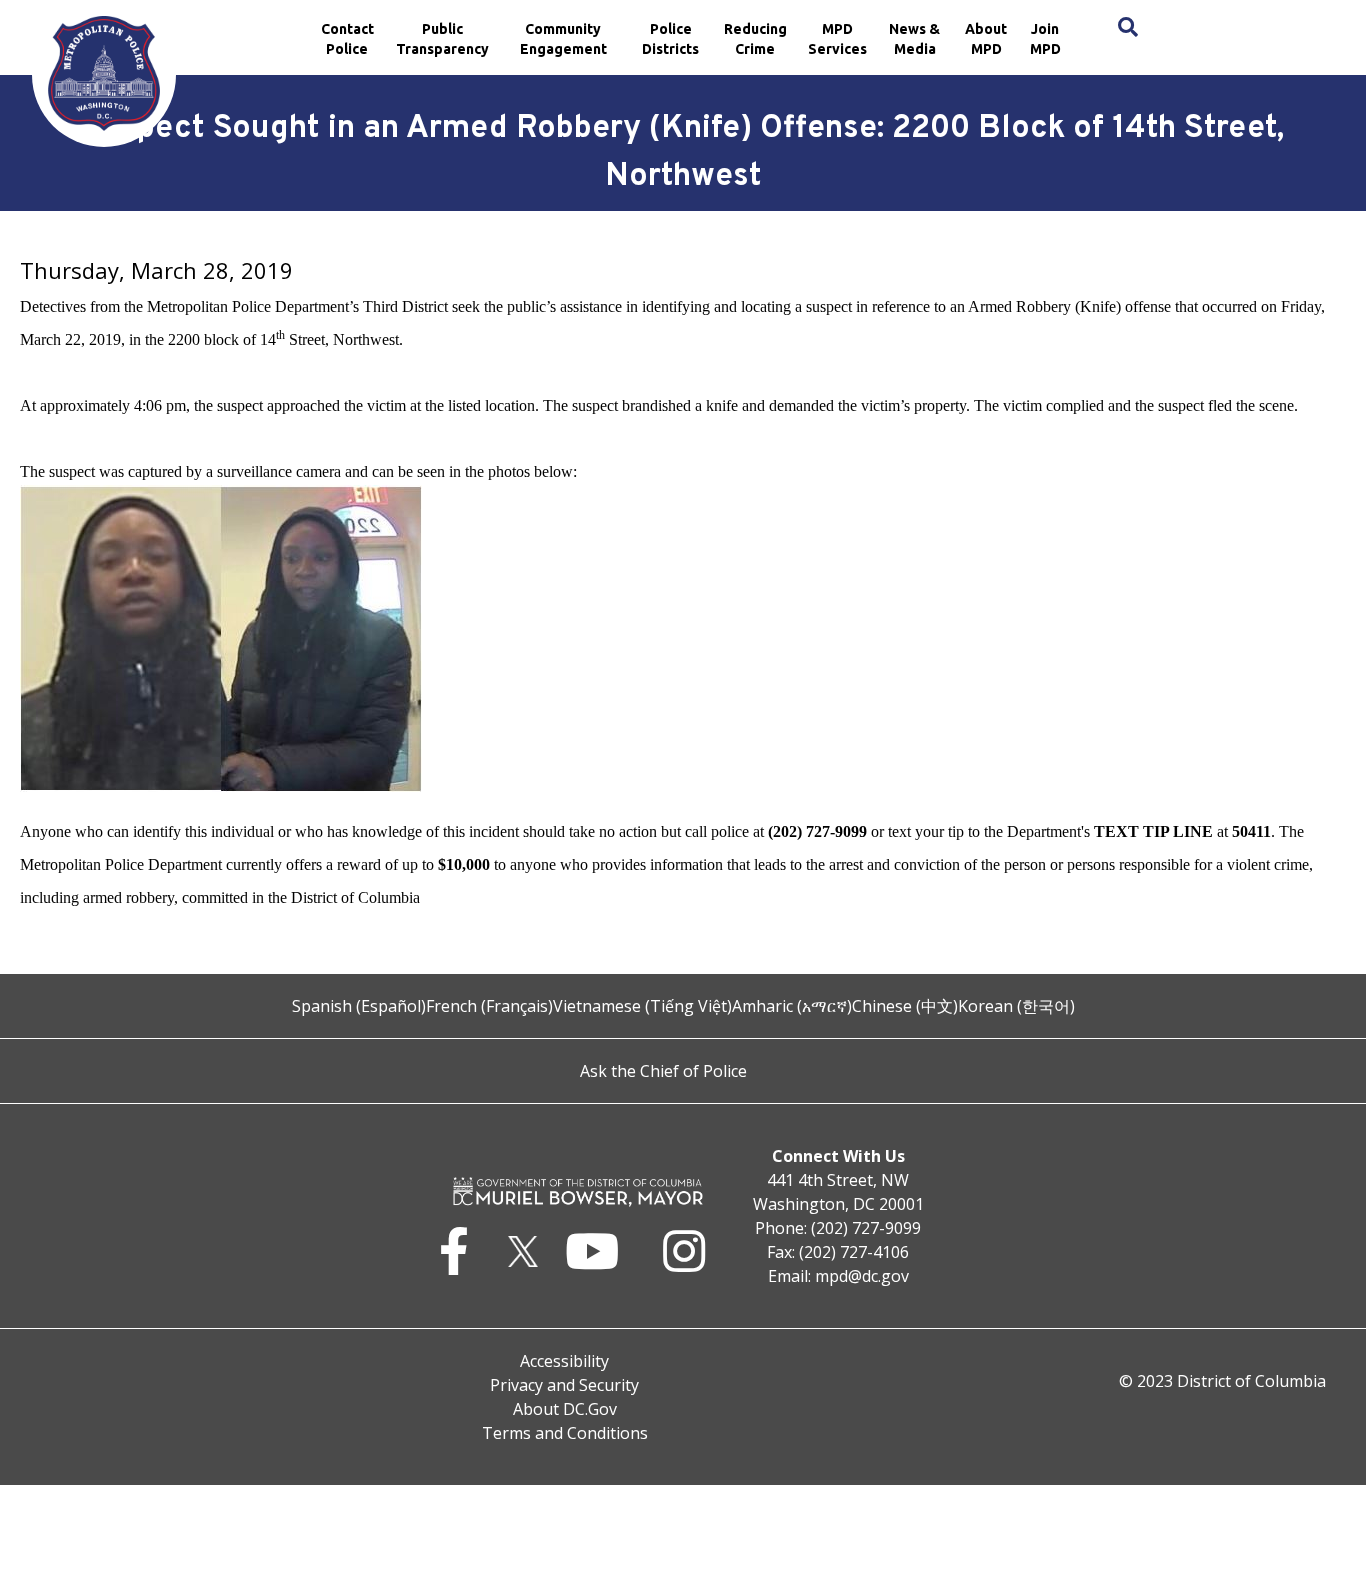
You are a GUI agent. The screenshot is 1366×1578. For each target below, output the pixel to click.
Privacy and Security (564, 1385)
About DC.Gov (565, 1409)
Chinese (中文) (905, 1006)
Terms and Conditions (565, 1433)
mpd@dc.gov (862, 1276)
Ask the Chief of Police (663, 1071)
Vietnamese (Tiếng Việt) (642, 1006)
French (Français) (489, 1006)
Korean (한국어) (1016, 1006)
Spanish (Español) (359, 1006)
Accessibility (564, 1361)
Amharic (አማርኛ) (792, 1006)
